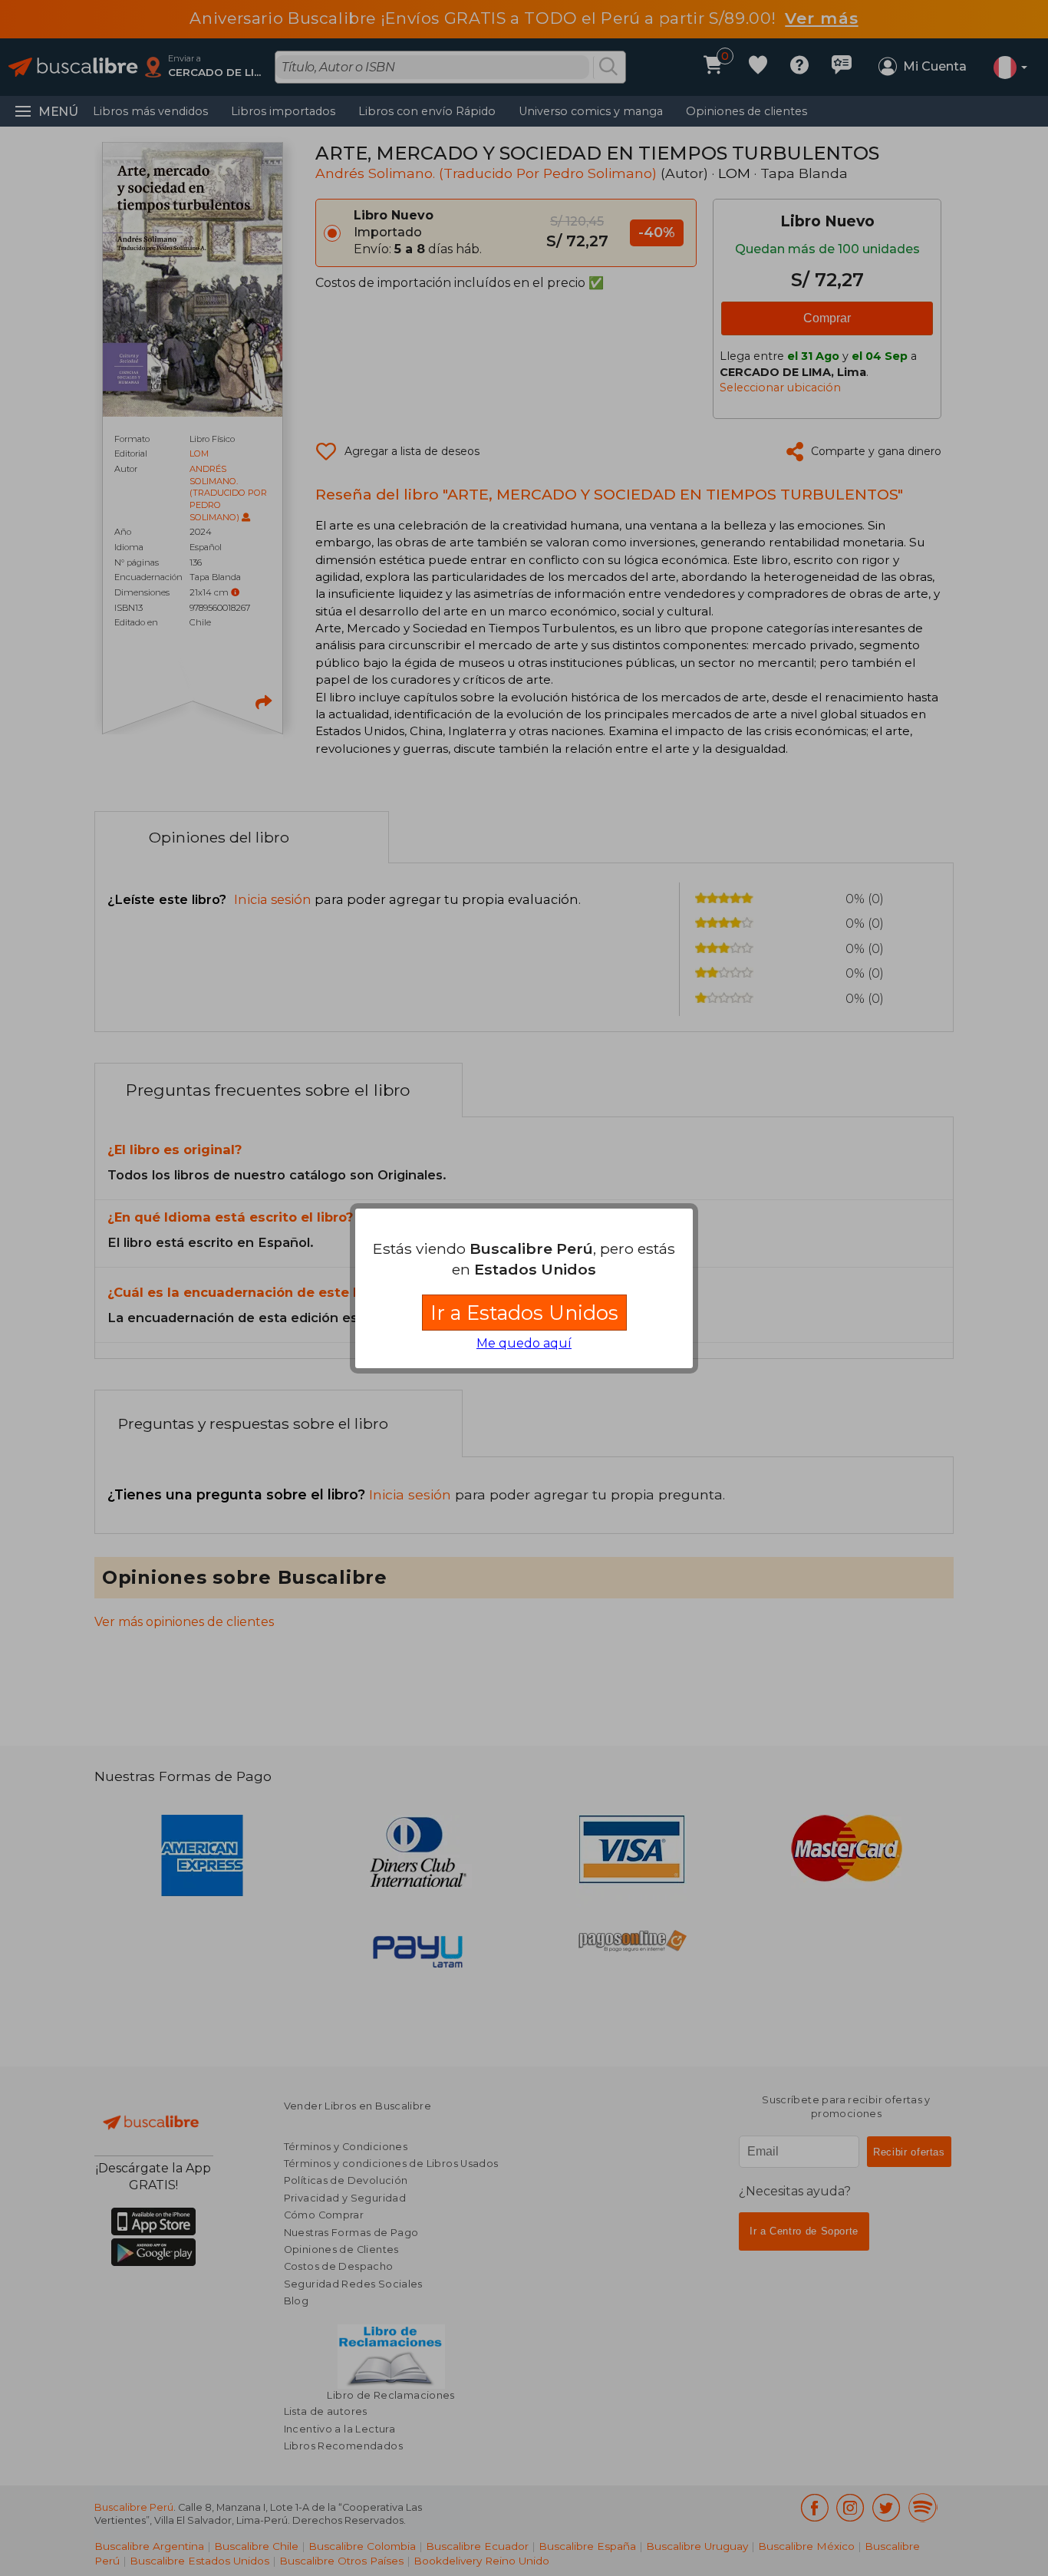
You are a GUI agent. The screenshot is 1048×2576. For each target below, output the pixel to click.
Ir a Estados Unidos (524, 1313)
